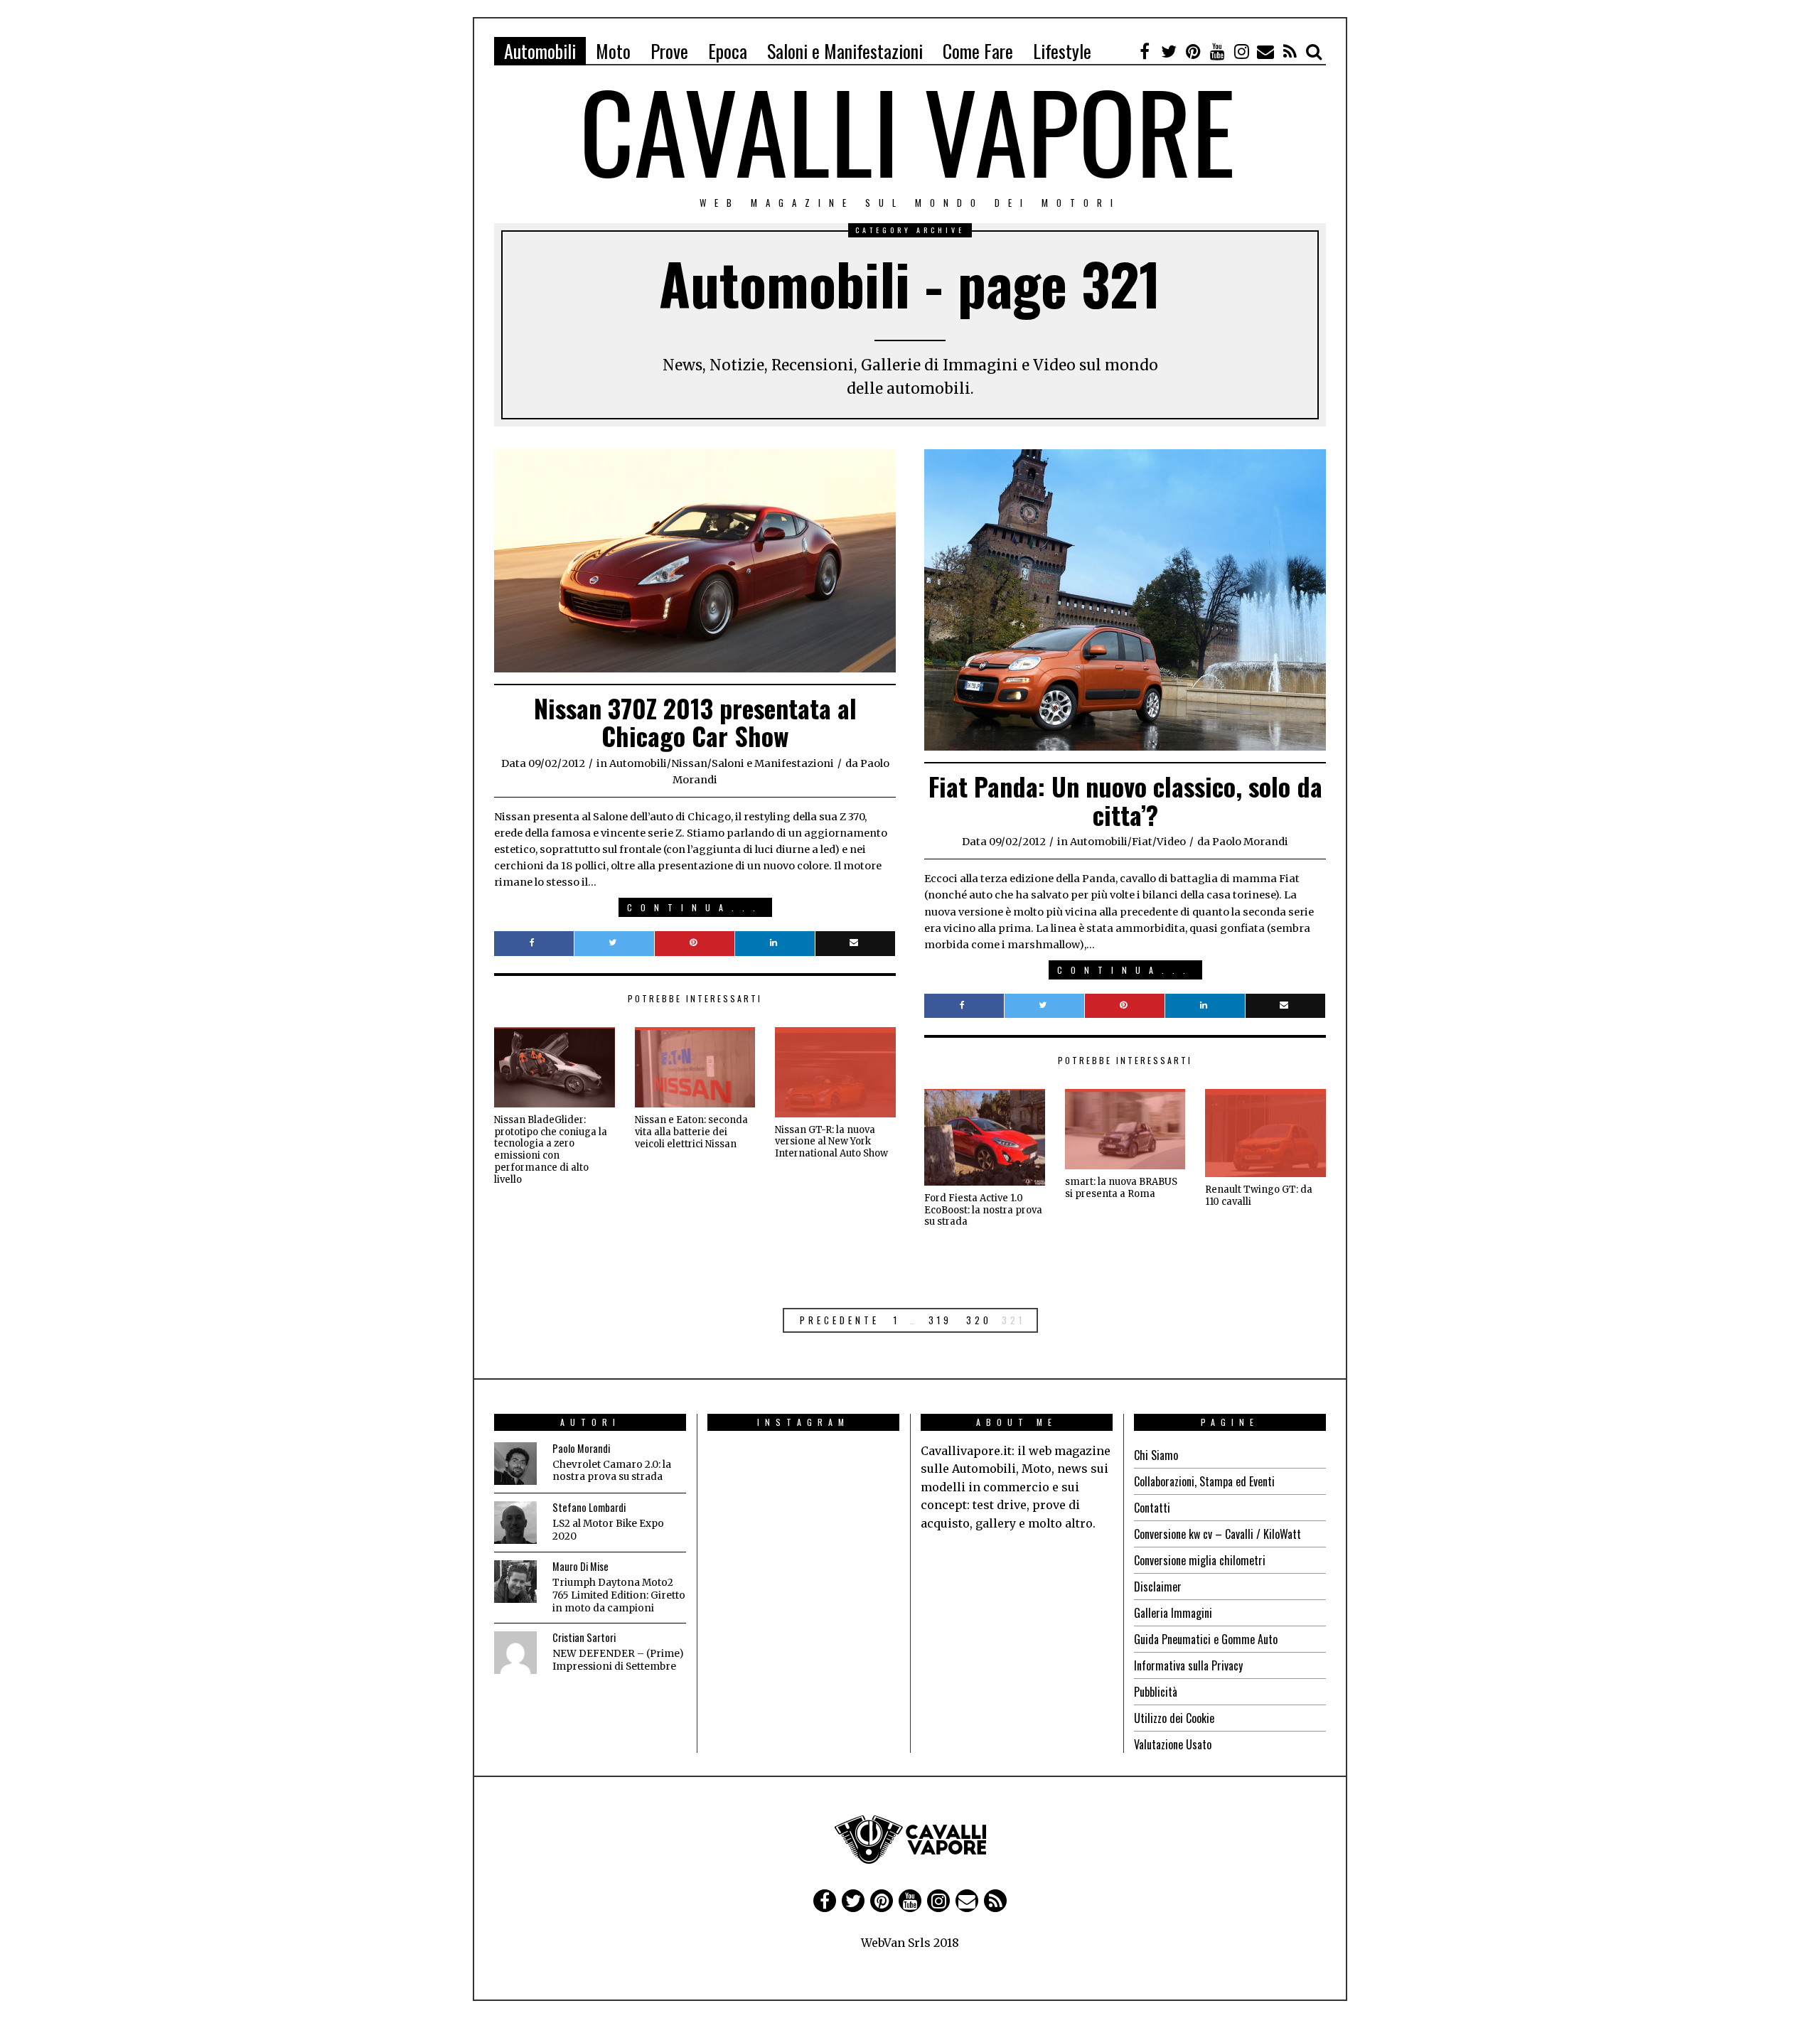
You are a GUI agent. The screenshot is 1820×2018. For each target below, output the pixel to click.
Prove (669, 51)
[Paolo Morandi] (515, 1464)
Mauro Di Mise (580, 1566)
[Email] (1265, 51)
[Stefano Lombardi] (515, 1523)
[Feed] (1290, 51)
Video (1171, 842)
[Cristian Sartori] (515, 1653)
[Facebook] (1145, 51)
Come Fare (978, 51)
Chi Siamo (1156, 1455)
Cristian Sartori (584, 1637)
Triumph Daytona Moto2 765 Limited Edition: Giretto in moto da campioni (619, 1595)
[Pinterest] (1193, 51)
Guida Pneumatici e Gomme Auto (1206, 1639)
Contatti (1152, 1508)
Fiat (1142, 842)
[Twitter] (1169, 51)
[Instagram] (1241, 51)
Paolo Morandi (581, 1448)
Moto (613, 51)
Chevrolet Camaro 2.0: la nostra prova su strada (612, 1471)
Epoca (728, 51)
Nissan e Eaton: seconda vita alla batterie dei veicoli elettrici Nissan (691, 1132)
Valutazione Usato (1173, 1744)
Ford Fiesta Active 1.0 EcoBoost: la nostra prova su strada (983, 1210)
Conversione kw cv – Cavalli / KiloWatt (1217, 1534)
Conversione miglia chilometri (1200, 1560)
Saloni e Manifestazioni (845, 51)
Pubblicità (1156, 1692)
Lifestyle (1062, 51)
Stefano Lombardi (589, 1507)
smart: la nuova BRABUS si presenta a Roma (1121, 1188)
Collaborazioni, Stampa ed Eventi (1204, 1481)
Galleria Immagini (1173, 1613)
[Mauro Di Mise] (515, 1582)
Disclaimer (1158, 1587)
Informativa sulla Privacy (1188, 1665)
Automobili (540, 51)
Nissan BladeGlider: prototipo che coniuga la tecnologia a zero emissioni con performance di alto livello (551, 1150)
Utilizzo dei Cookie (1174, 1718)
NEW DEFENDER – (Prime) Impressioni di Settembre (618, 1660)
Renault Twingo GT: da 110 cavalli (1259, 1196)
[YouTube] (1217, 51)
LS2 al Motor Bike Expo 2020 (608, 1530)
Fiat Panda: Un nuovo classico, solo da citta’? (1125, 800)
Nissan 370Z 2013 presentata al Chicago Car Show (695, 722)
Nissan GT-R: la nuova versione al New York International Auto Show (831, 1142)
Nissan (689, 763)
